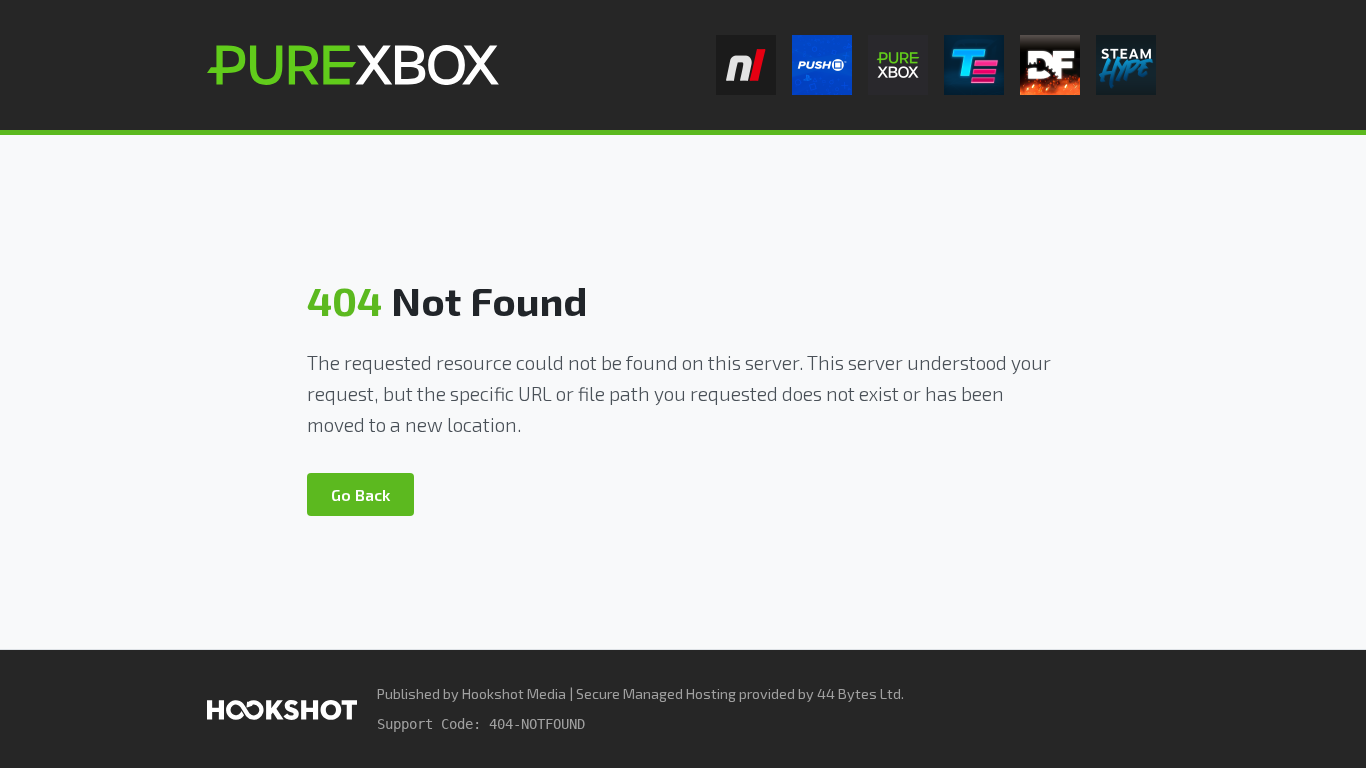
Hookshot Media (514, 693)
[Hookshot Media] (282, 708)
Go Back (360, 494)
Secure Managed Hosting (656, 693)
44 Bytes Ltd (859, 693)
